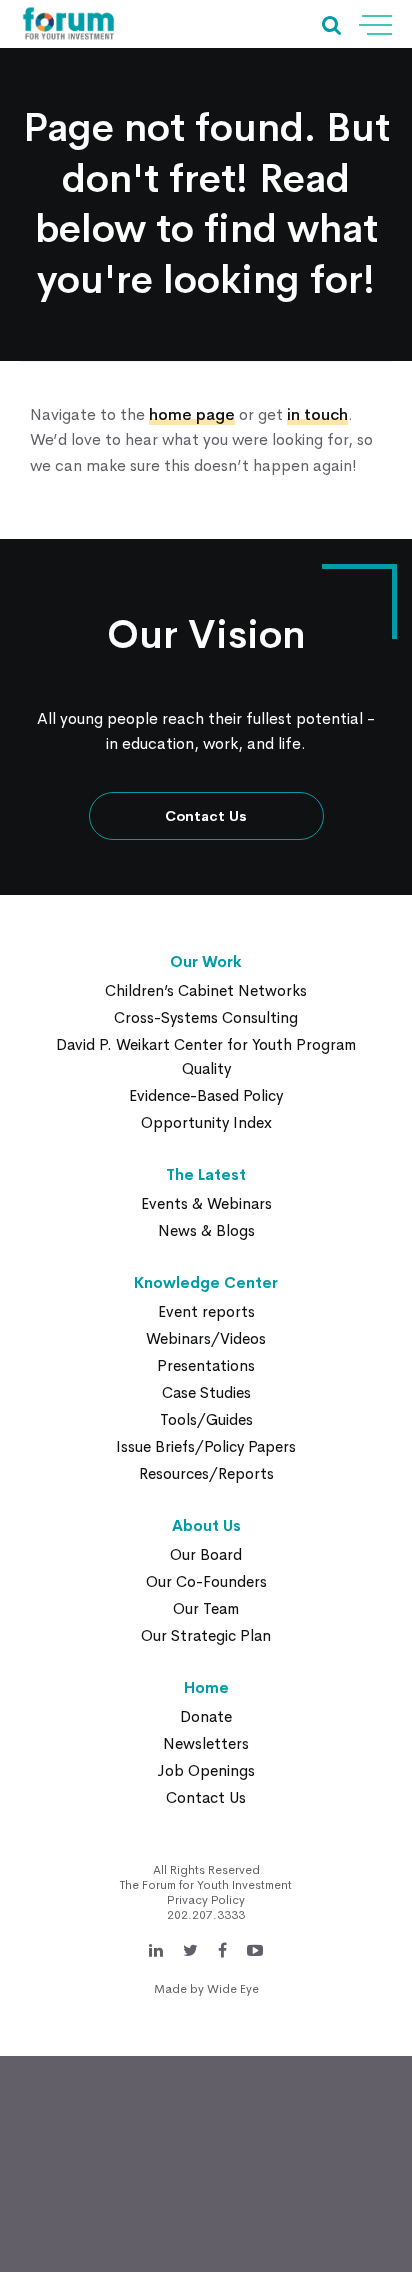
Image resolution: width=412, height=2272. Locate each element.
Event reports (206, 1311)
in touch (317, 414)
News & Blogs (206, 1230)
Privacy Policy (206, 1900)
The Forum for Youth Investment (206, 1885)
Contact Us (206, 816)
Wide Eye (233, 1989)
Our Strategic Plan (206, 1635)
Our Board (206, 1554)
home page (192, 414)
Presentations (206, 1365)
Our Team (206, 1608)
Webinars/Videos (206, 1338)
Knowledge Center (206, 1282)
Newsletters (206, 1743)
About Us (206, 1525)
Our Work (206, 961)
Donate (206, 1716)
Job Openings (206, 1770)
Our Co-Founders (206, 1581)
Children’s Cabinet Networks (206, 990)
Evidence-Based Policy (206, 1095)
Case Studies (206, 1392)
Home (206, 1687)
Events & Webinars (206, 1203)
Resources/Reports (206, 1473)
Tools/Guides (206, 1419)
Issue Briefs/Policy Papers (206, 1446)
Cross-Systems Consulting (206, 1017)
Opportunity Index (206, 1122)
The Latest (206, 1174)
